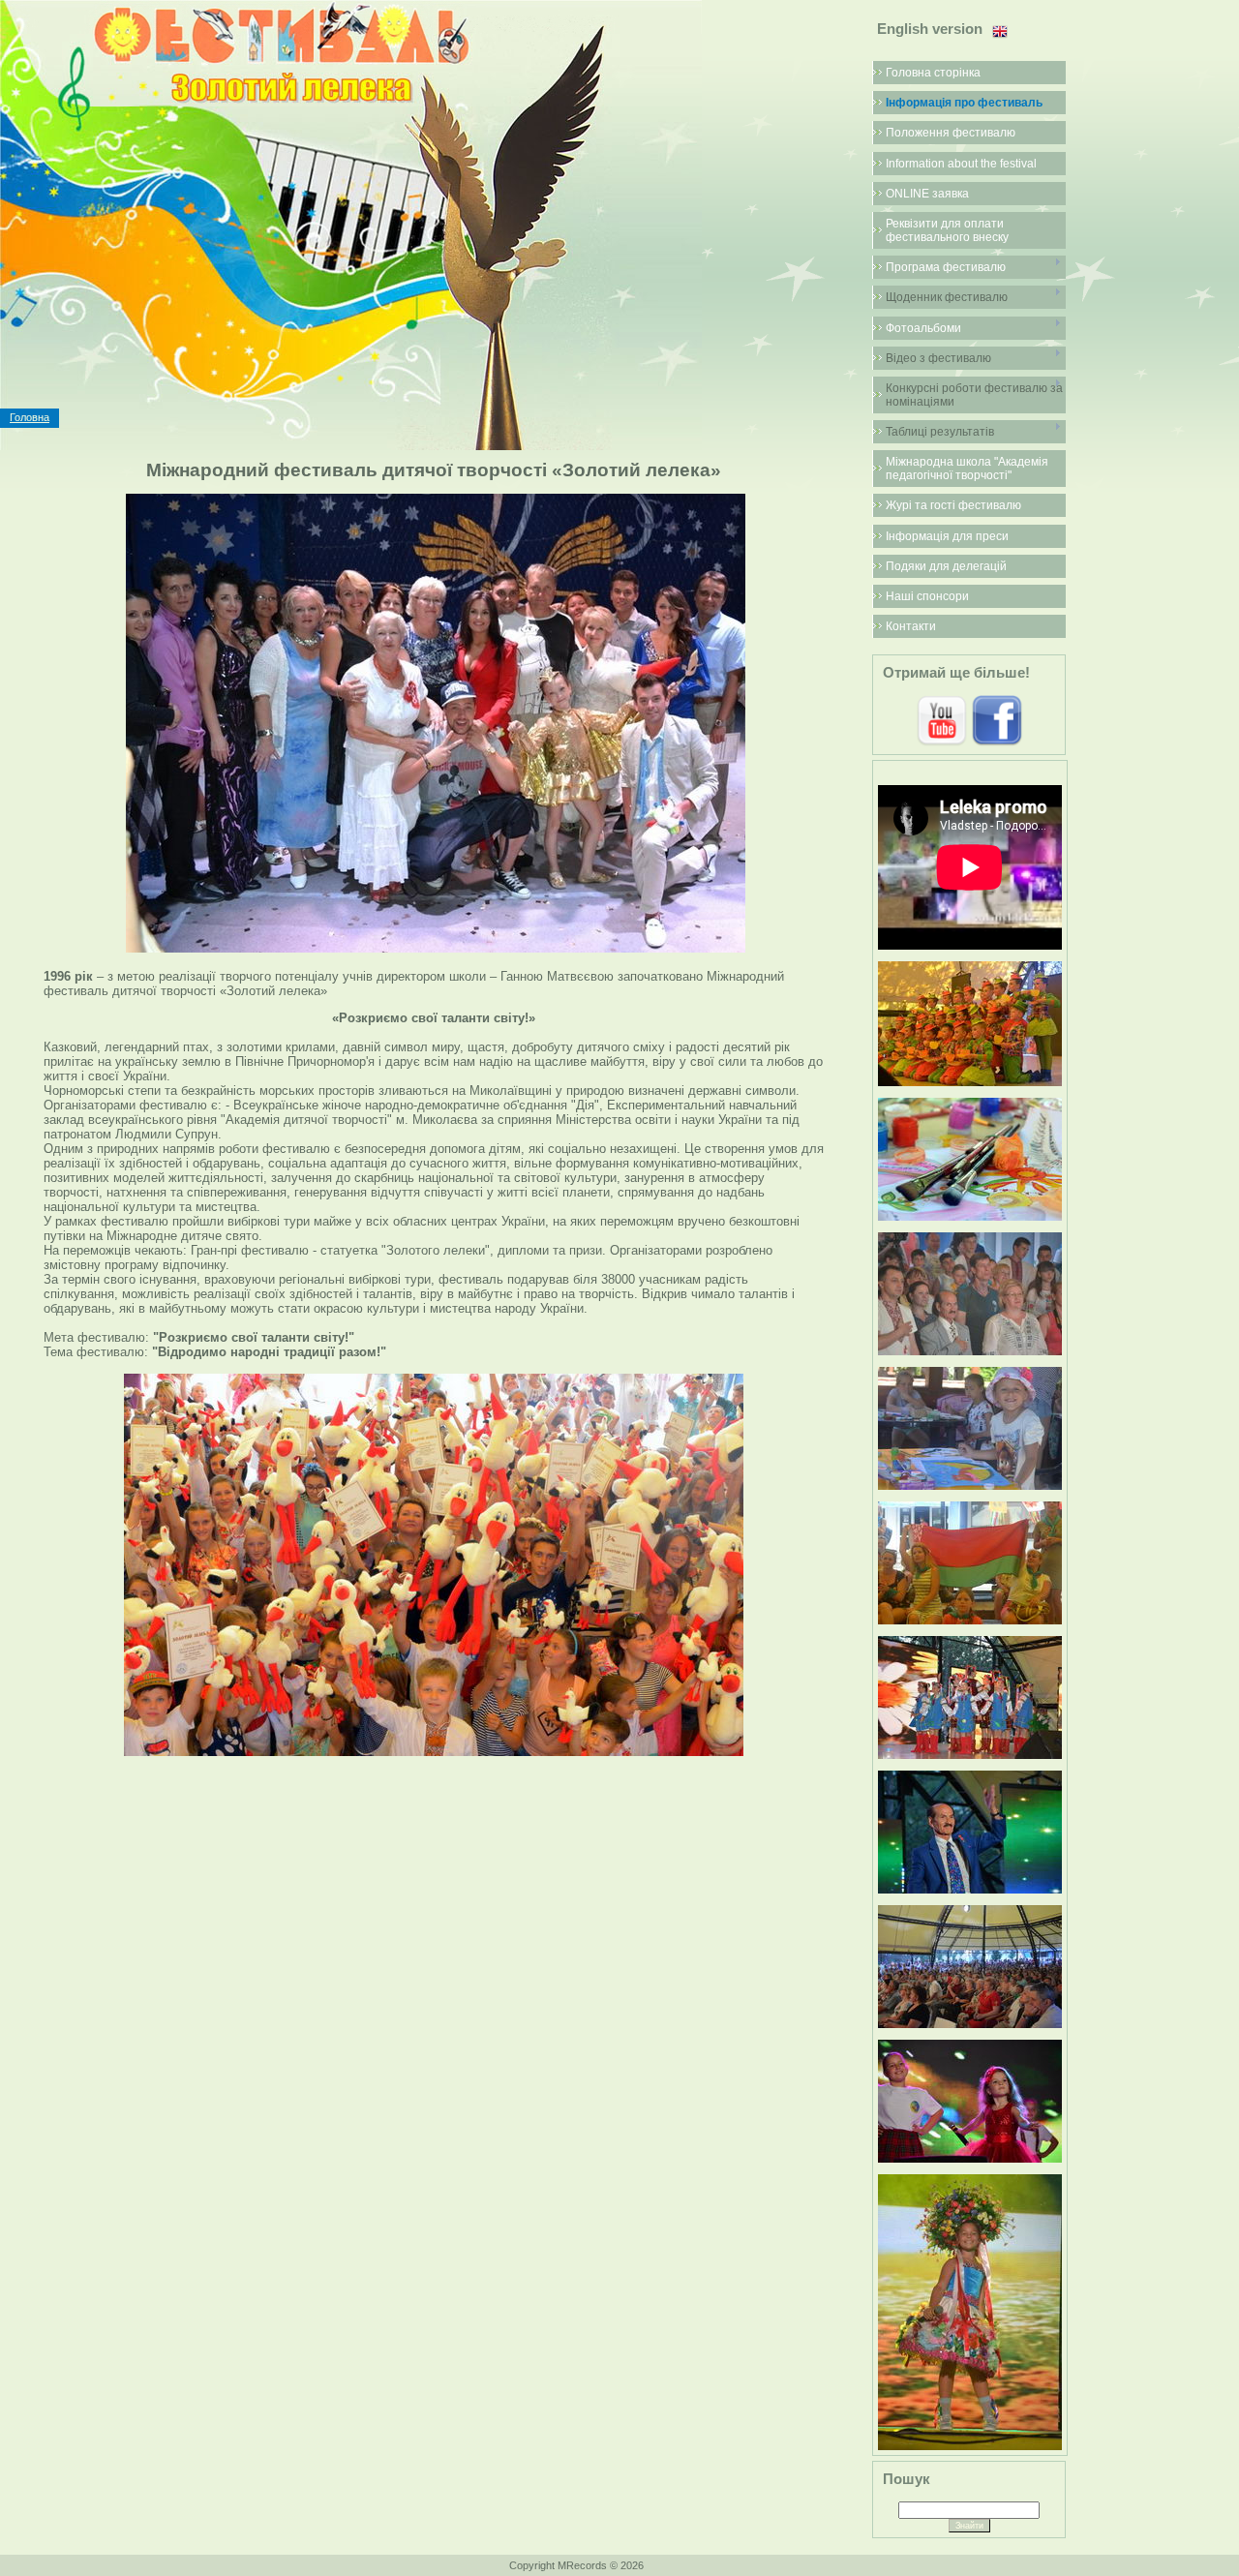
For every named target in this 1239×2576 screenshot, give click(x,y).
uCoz (717, 2565)
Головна (30, 417)
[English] (1000, 32)
